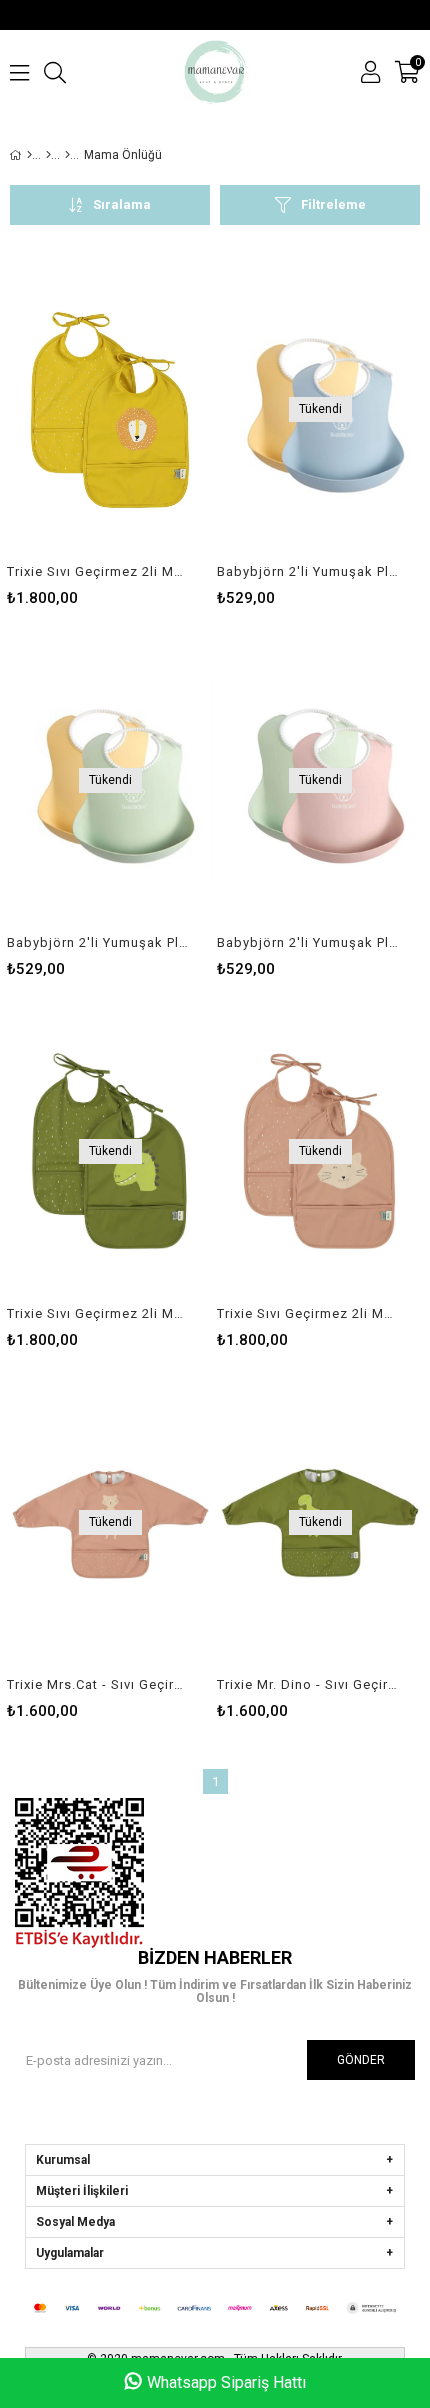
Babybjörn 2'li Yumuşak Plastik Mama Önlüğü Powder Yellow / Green (97, 942)
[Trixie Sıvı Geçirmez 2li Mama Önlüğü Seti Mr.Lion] (110, 409)
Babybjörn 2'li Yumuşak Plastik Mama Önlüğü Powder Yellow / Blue (307, 571)
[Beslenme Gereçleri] (67, 155)
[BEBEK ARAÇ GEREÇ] (48, 155)
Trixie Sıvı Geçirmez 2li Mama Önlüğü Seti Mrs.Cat (307, 1313)
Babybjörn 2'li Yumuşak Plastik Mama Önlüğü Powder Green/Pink (307, 942)
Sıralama (122, 204)
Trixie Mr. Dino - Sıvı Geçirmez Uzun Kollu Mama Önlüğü (307, 1684)
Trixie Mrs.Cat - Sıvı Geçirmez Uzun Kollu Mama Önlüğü (97, 1684)
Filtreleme (333, 204)
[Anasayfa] (29, 155)
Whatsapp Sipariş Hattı (226, 2382)
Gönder (361, 2060)
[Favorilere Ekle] (110, 430)
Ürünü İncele (154, 430)
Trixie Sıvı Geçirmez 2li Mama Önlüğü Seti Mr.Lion (97, 571)
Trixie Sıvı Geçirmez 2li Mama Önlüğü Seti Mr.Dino (97, 1313)
